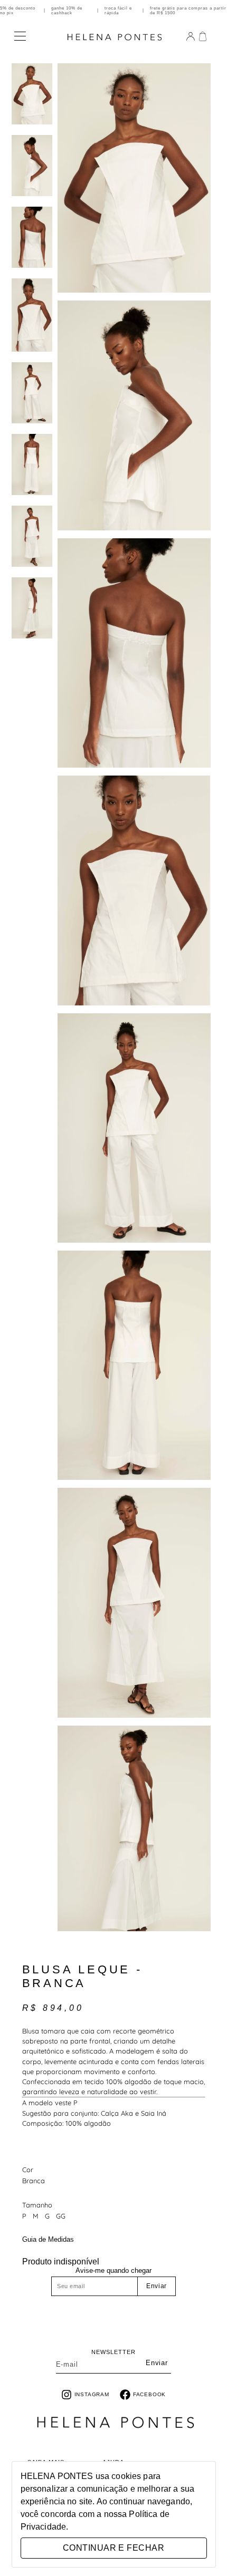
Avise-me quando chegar (113, 2270)
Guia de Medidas (48, 2240)
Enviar (157, 2286)
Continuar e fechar (113, 2548)
